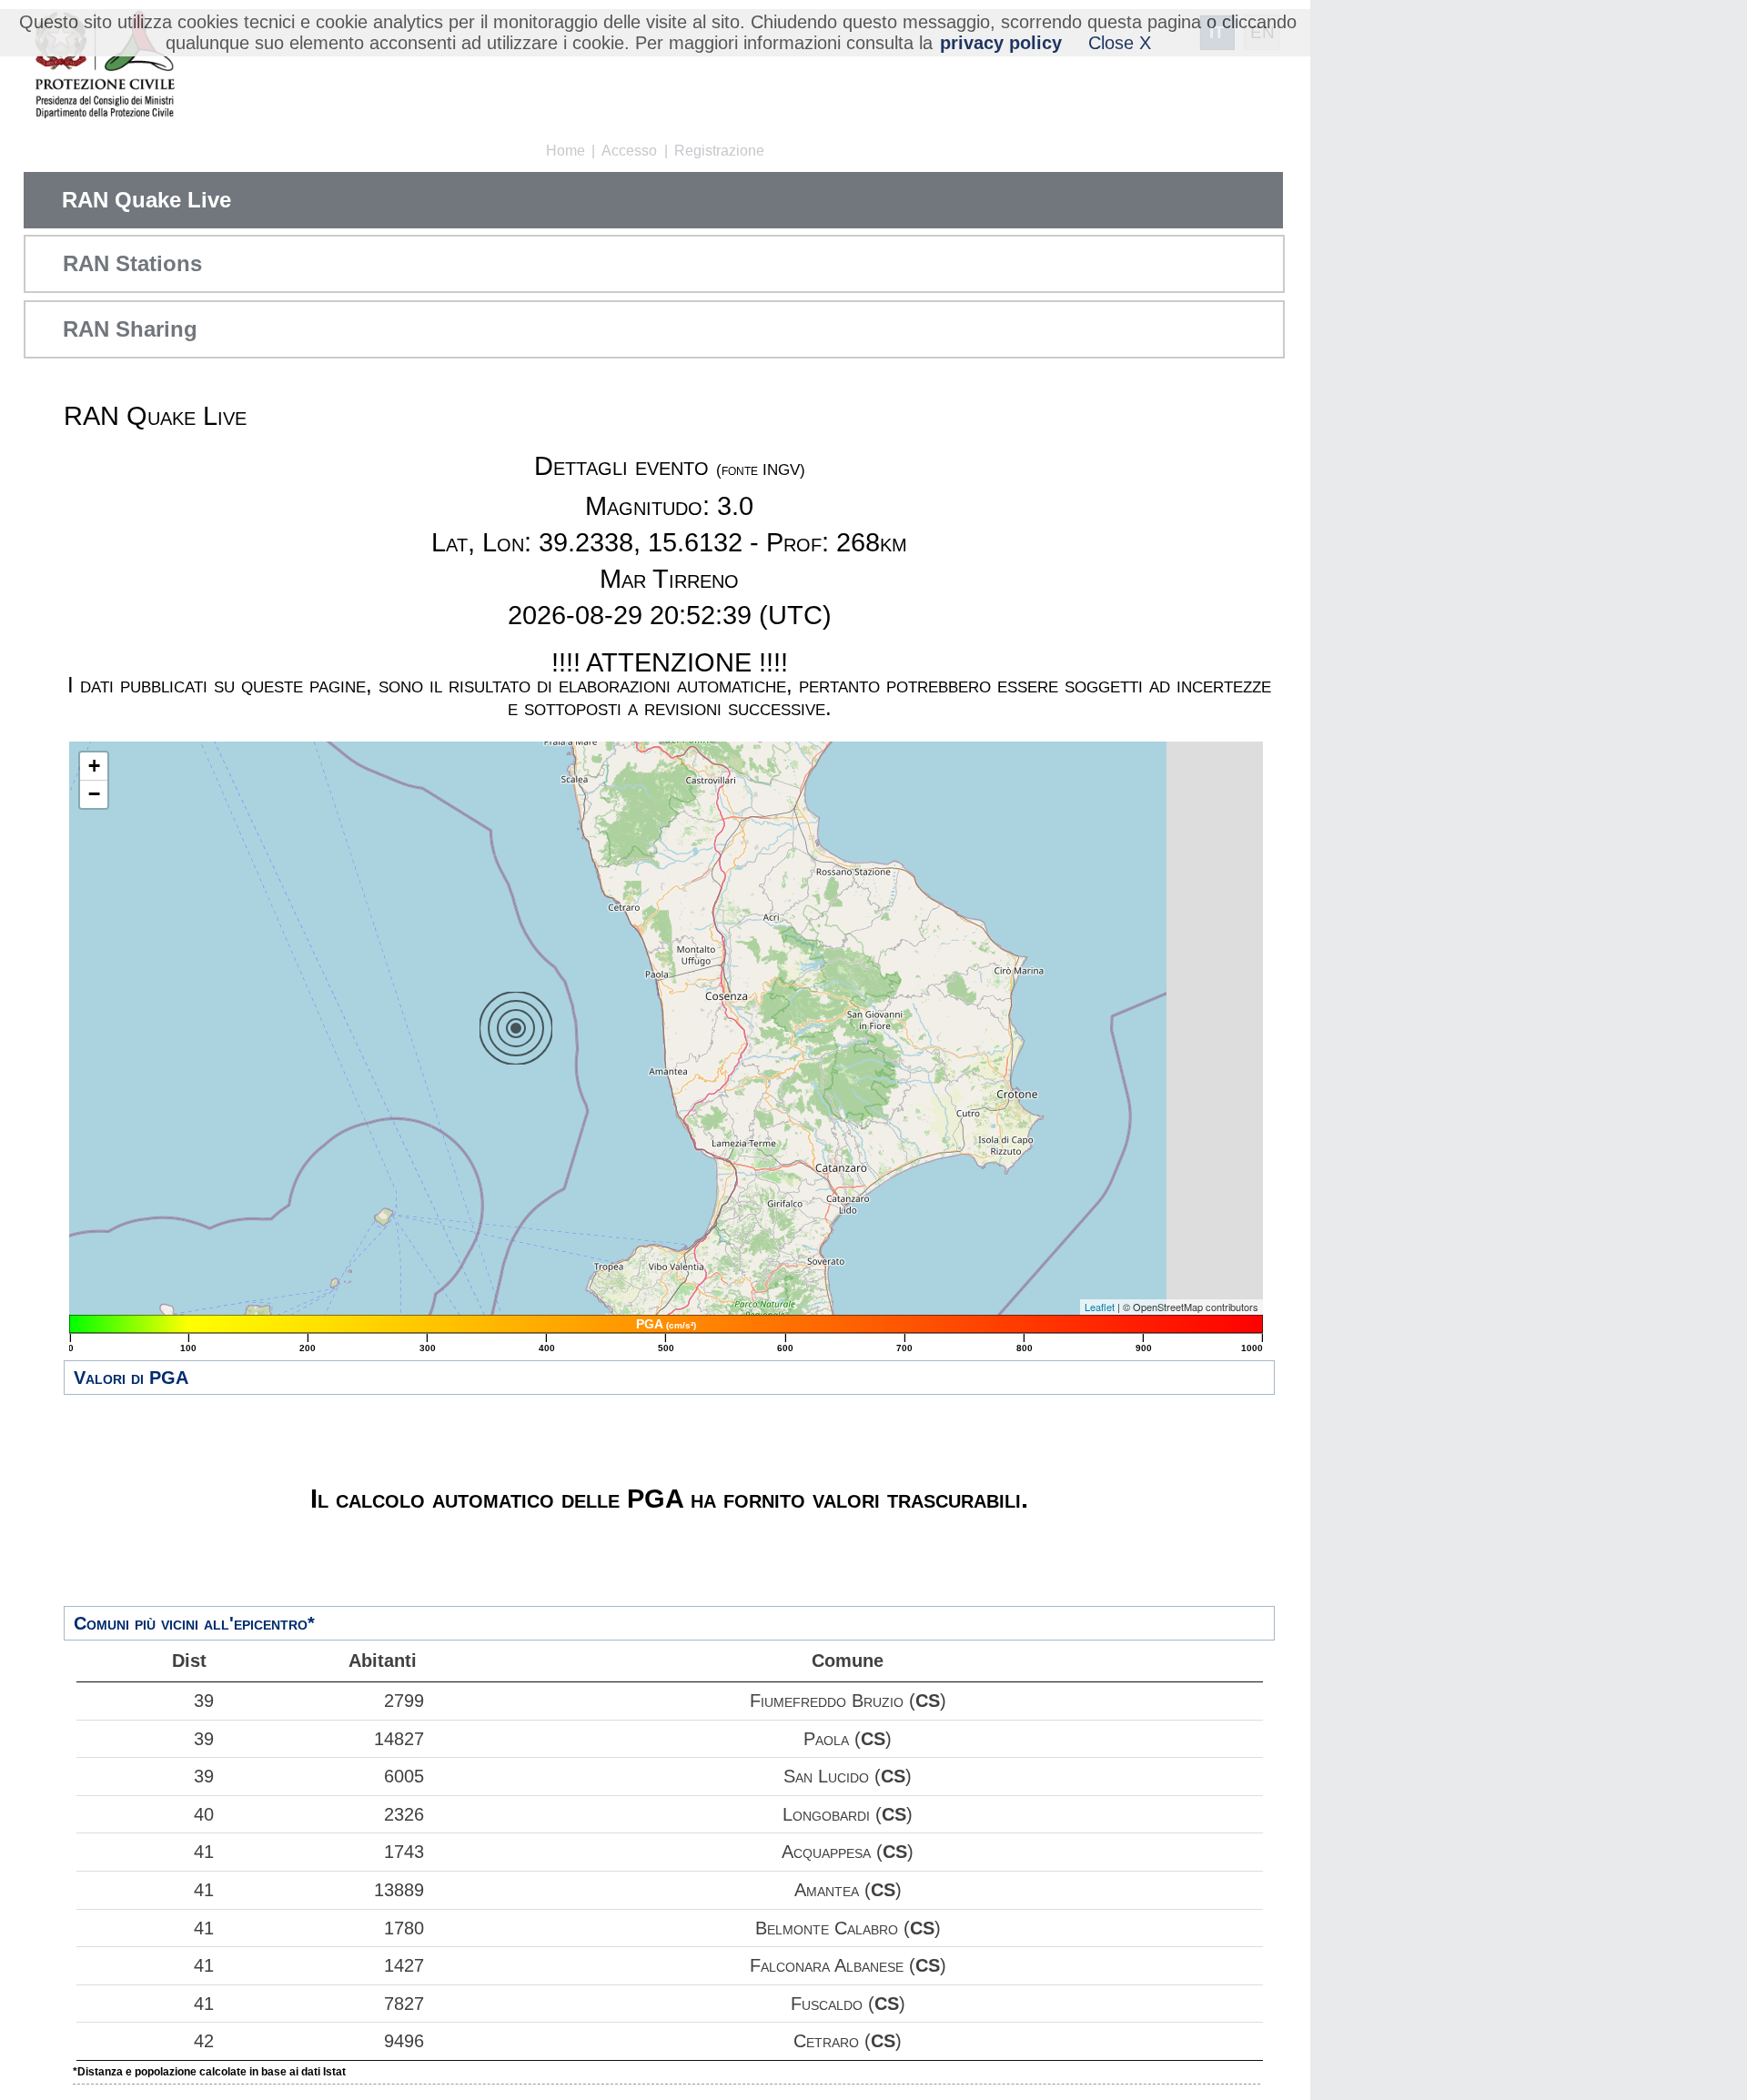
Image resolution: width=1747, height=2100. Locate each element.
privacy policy (1001, 43)
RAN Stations (132, 263)
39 (204, 1701)
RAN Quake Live (146, 200)
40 (204, 1814)
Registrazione (719, 151)
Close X (1120, 43)
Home (566, 151)
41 (204, 1852)
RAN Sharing (130, 329)
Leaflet (1100, 1307)
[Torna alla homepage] (104, 66)
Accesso (629, 151)
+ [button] (94, 766)
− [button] (94, 794)
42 (204, 2041)
